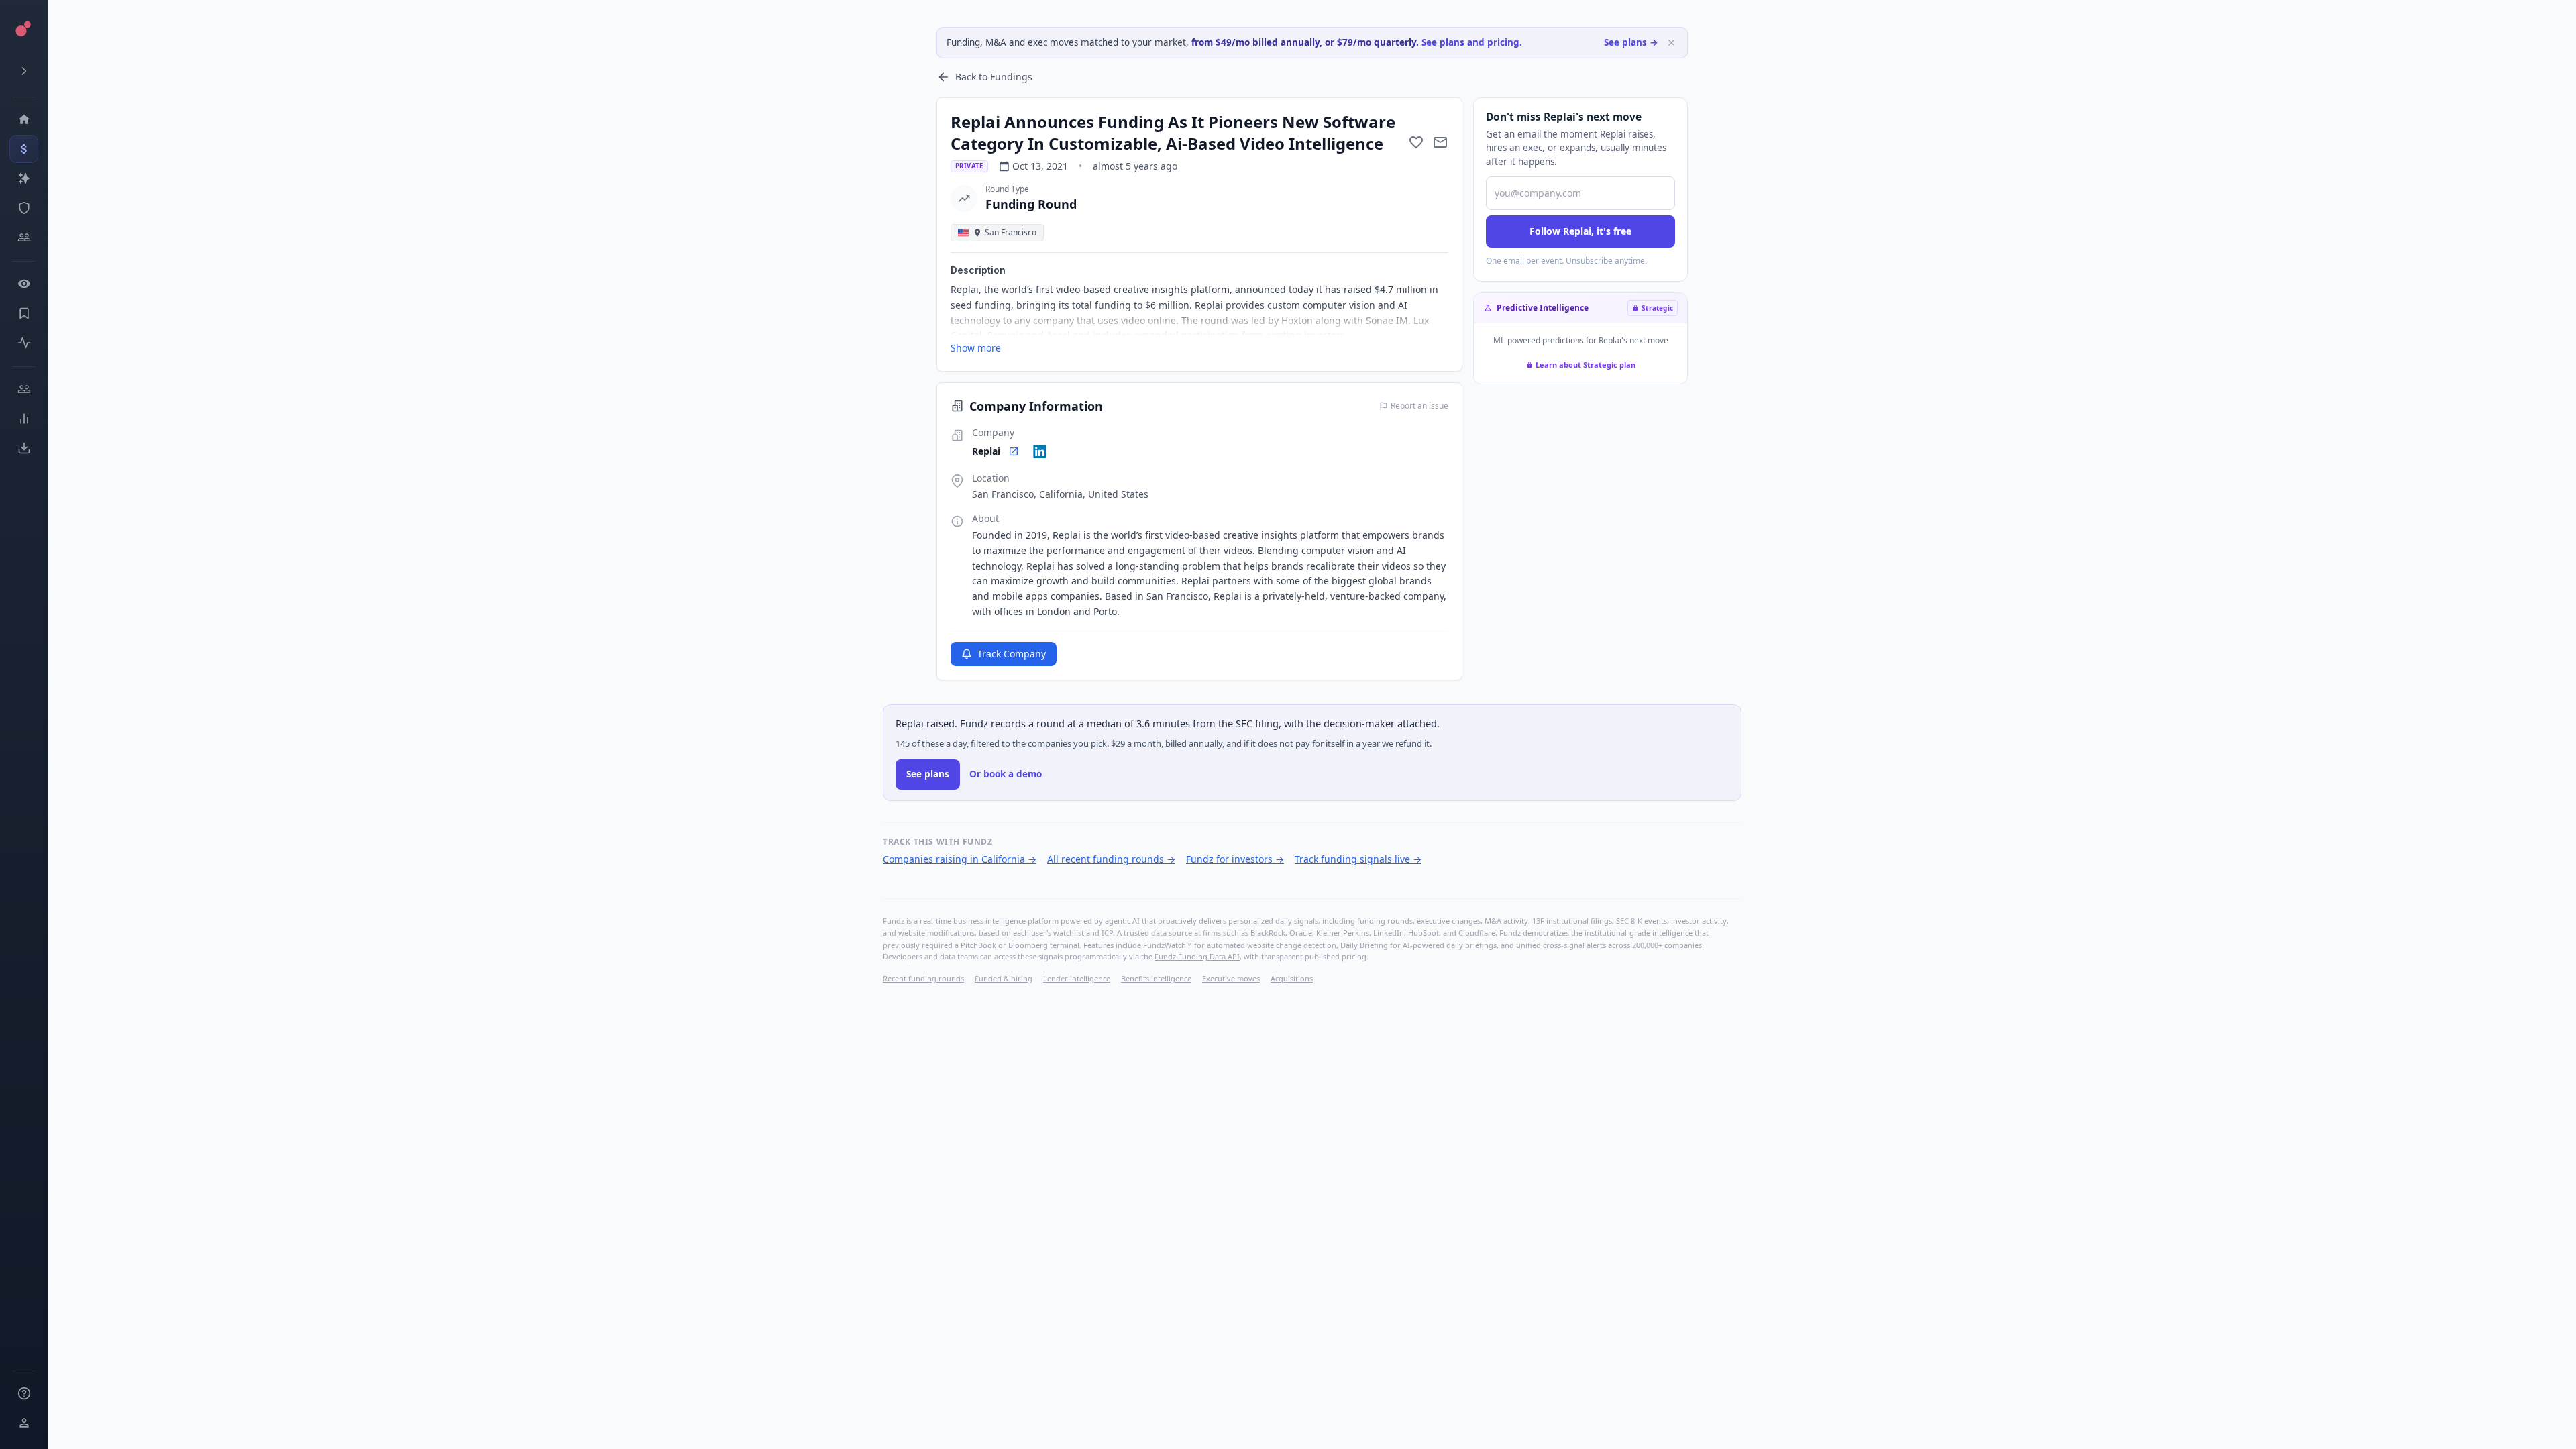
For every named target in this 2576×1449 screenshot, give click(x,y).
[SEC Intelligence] (24, 208)
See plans (928, 774)
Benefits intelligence (1156, 978)
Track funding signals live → (1358, 859)
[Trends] (24, 419)
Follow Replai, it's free (1580, 231)
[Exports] (24, 448)
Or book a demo (1006, 774)
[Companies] (24, 178)
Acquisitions (1292, 978)
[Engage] (24, 389)
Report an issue (1419, 406)
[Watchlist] (24, 284)
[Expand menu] (24, 71)
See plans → (1631, 42)
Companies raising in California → (960, 859)
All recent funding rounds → (1111, 859)
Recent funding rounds (923, 978)
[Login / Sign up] (24, 1423)
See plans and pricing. (1472, 42)
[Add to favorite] (1416, 142)
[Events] (24, 149)
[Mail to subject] (1440, 142)
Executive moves (1231, 978)
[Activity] (24, 343)
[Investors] (24, 237)
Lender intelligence (1077, 978)
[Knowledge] (24, 1393)
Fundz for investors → (1235, 859)
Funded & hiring (1004, 978)
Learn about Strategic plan (1586, 365)
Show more (976, 348)
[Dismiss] (1671, 43)
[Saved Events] (24, 313)
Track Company (1012, 654)
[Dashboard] (24, 119)
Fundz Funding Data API (1197, 956)
